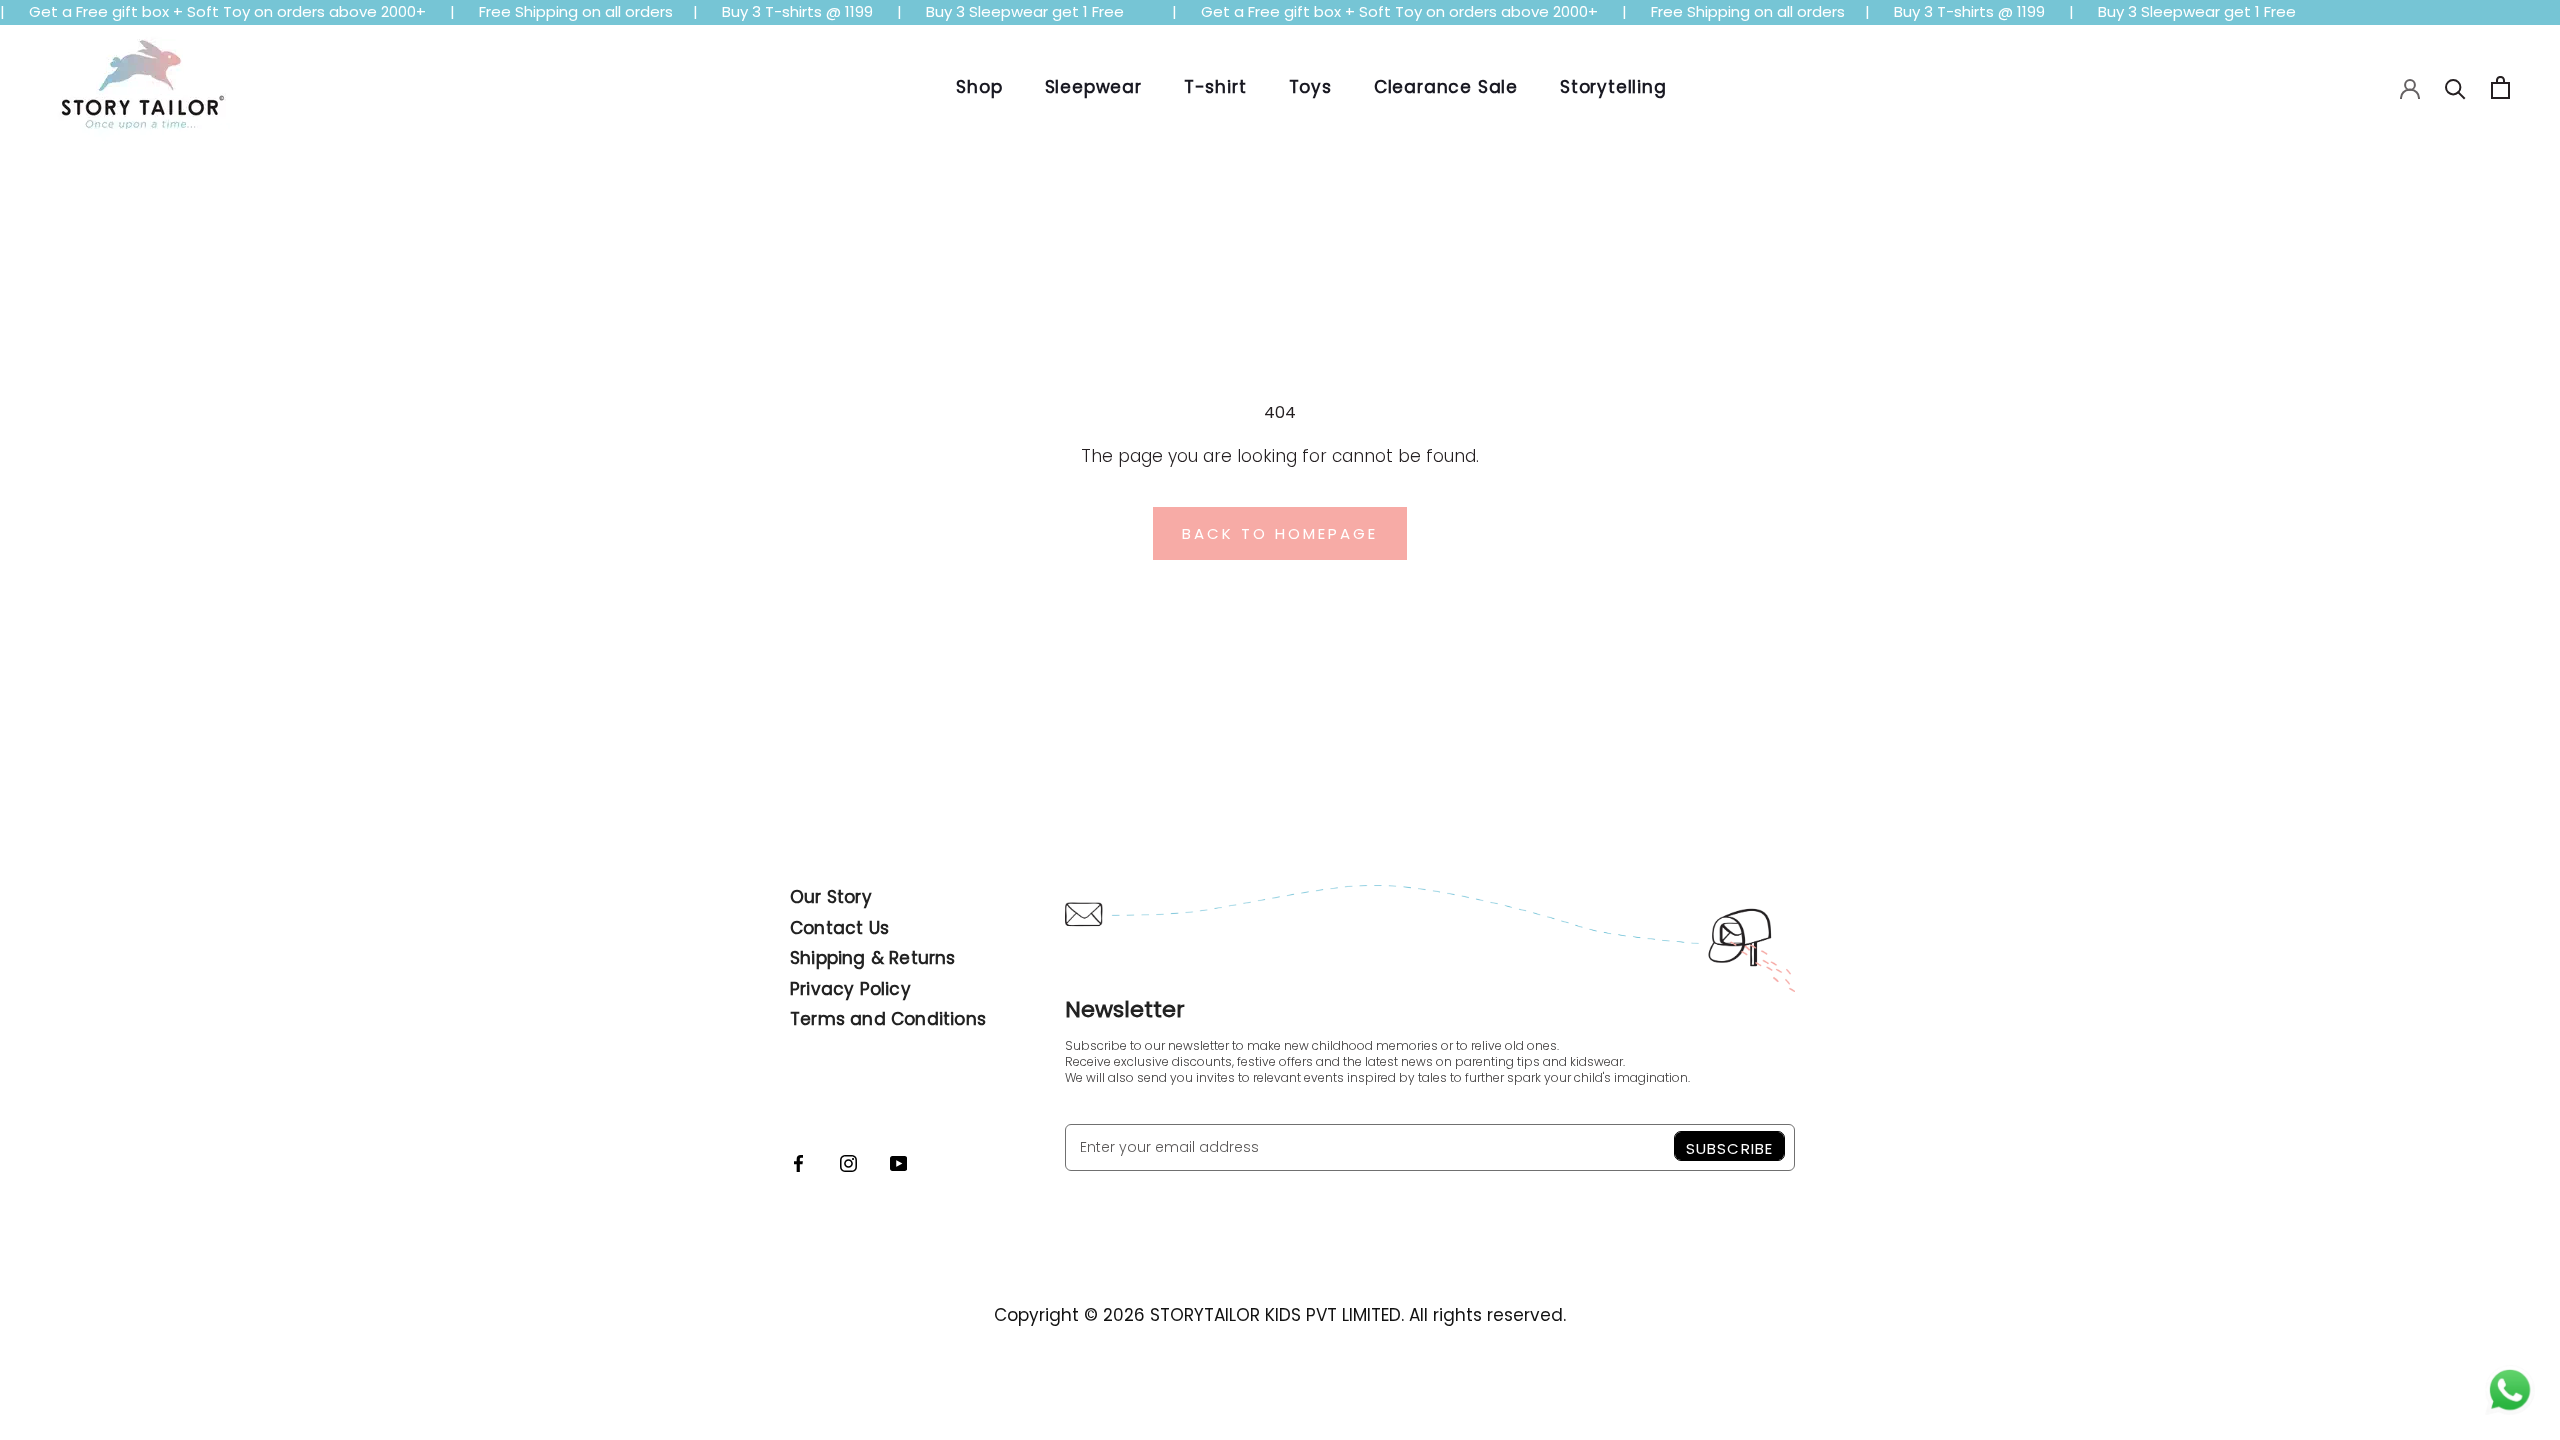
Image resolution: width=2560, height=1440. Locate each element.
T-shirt (1215, 87)
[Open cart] (2500, 87)
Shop (979, 87)
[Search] (2455, 87)
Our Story (831, 897)
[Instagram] (848, 1162)
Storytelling (1613, 87)
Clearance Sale (1446, 87)
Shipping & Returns (873, 958)
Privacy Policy (850, 989)
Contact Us (839, 928)
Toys (1310, 87)
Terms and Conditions (888, 1019)
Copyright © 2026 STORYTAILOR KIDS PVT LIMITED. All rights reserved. (1280, 1315)
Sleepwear (1093, 87)
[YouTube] (898, 1162)
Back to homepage (1280, 533)
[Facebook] (798, 1162)
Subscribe (1729, 1148)
